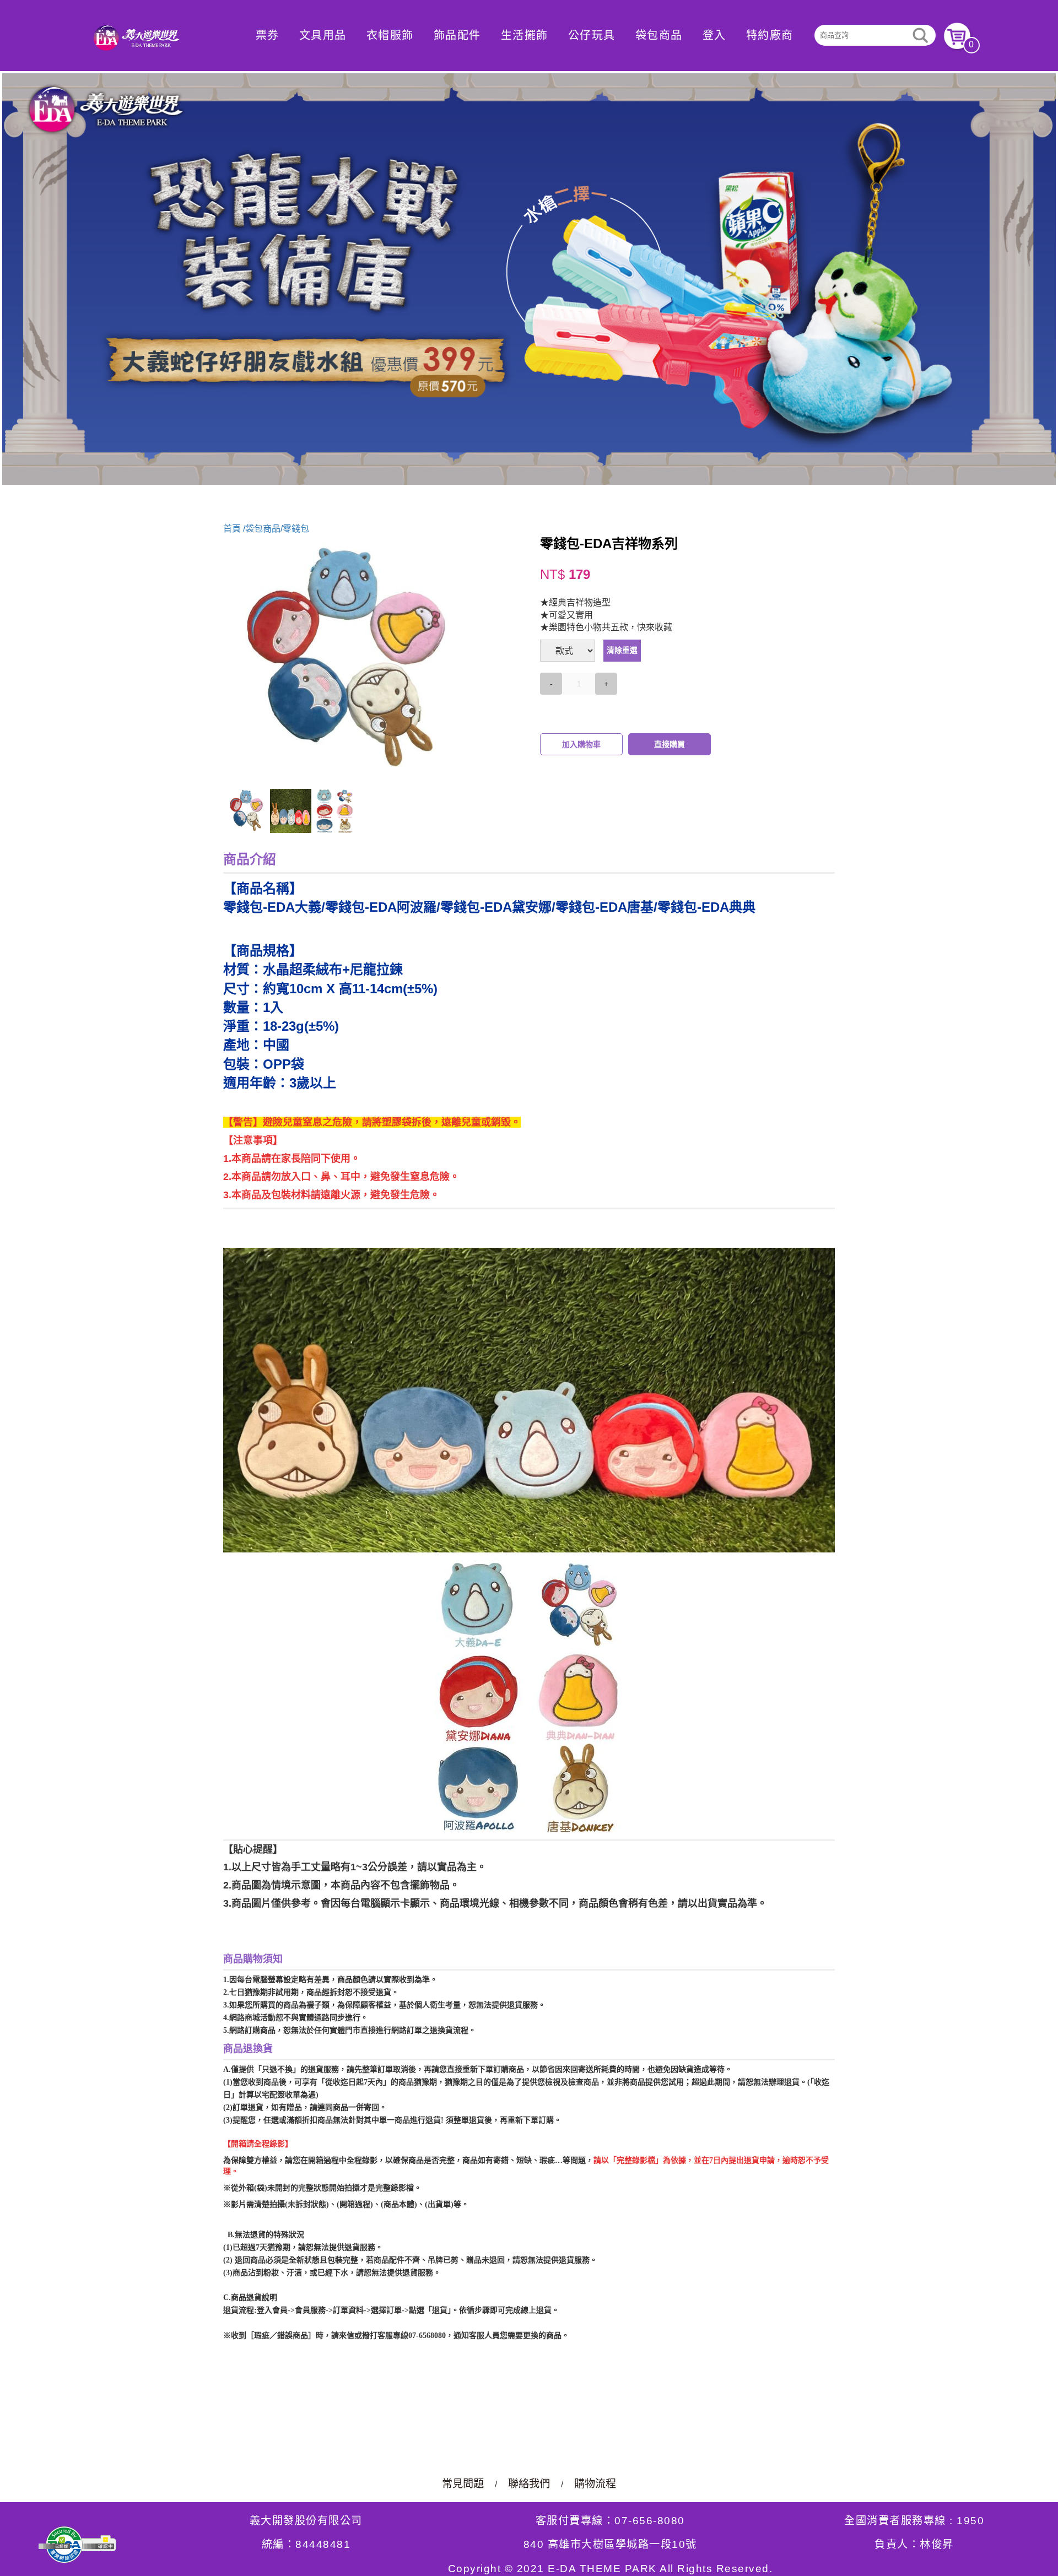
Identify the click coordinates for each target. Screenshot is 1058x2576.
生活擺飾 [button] (525, 35)
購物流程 (595, 2484)
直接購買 (670, 744)
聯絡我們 (529, 2484)
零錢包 (296, 529)
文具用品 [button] (323, 35)
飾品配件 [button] (457, 35)
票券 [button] (268, 35)
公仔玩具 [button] (592, 35)
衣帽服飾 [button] (390, 35)
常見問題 (463, 2484)
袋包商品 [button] (659, 35)
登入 (714, 35)
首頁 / (234, 529)
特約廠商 (770, 35)
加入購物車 (581, 744)
